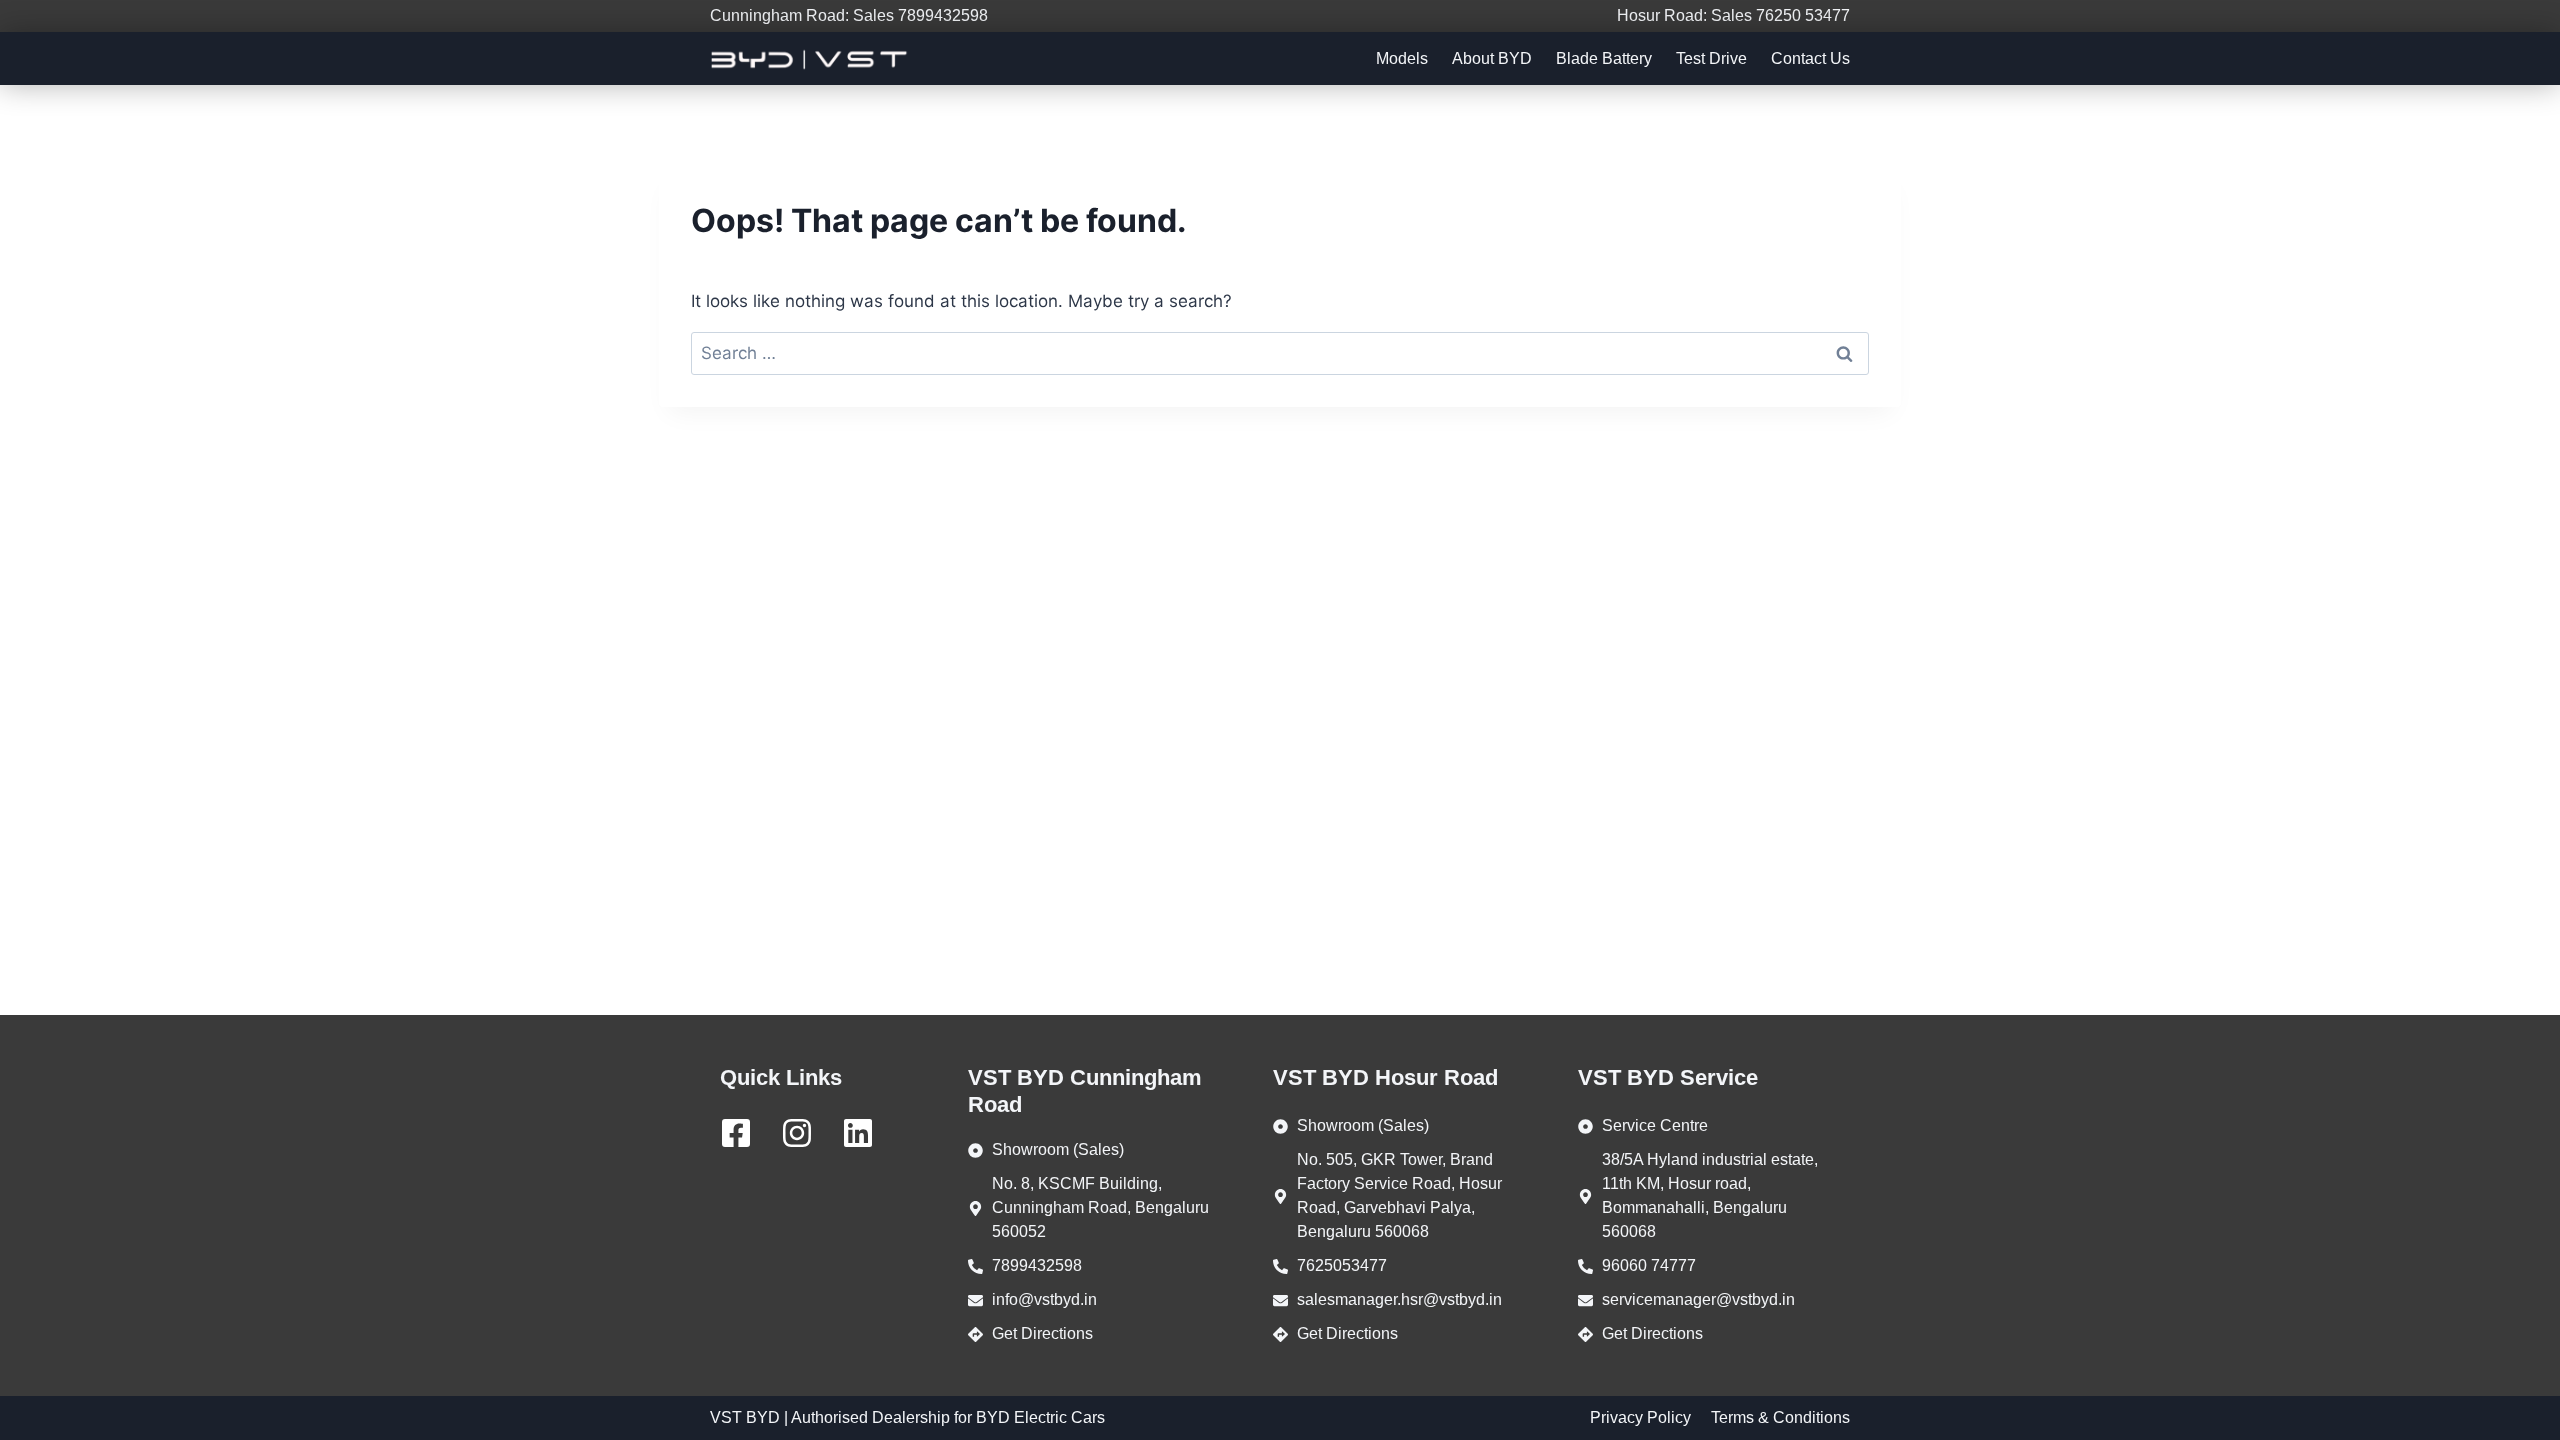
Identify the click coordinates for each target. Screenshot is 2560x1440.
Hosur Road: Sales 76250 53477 (1733, 15)
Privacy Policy (1640, 1417)
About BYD (1492, 58)
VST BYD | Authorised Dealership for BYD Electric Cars (907, 1417)
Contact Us (1810, 58)
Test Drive (1711, 58)
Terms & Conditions (1780, 1417)
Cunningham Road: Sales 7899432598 (849, 15)
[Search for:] (1280, 353)
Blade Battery (1604, 58)
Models (1402, 58)
